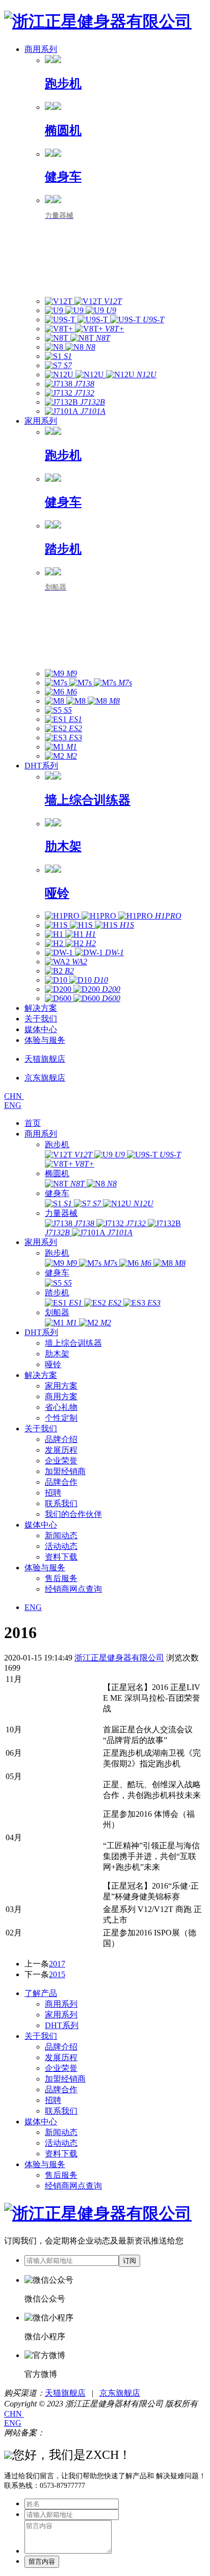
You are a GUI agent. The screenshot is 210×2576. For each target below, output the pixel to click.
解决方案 (41, 1008)
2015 (57, 1974)
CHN (14, 1096)
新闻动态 (61, 1535)
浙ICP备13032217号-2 (83, 2433)
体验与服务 (45, 1040)
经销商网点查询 (73, 1589)
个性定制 (61, 1418)
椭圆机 (57, 1173)
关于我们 (41, 1019)
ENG (13, 1105)
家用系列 (41, 421)
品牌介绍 (61, 1439)
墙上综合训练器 (73, 1343)
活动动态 (61, 1546)
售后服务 (61, 1578)
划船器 (57, 1312)
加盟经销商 (65, 1471)
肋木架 (57, 1354)
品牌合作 (61, 1482)
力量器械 (61, 1213)
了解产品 (41, 1993)
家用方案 (61, 1386)
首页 (33, 1123)
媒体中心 (41, 1029)
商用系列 (41, 49)
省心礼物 (61, 1407)
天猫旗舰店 (65, 2393)
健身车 (57, 1193)
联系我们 (61, 1503)
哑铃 (53, 1364)
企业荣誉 (61, 1461)
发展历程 (61, 1450)
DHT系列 (41, 766)
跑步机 (57, 1144)
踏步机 (57, 1293)
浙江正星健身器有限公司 (119, 1658)
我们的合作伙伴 (73, 1514)
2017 (57, 1964)
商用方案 (61, 1396)
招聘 (53, 1493)
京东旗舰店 (120, 2393)
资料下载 (61, 1557)
